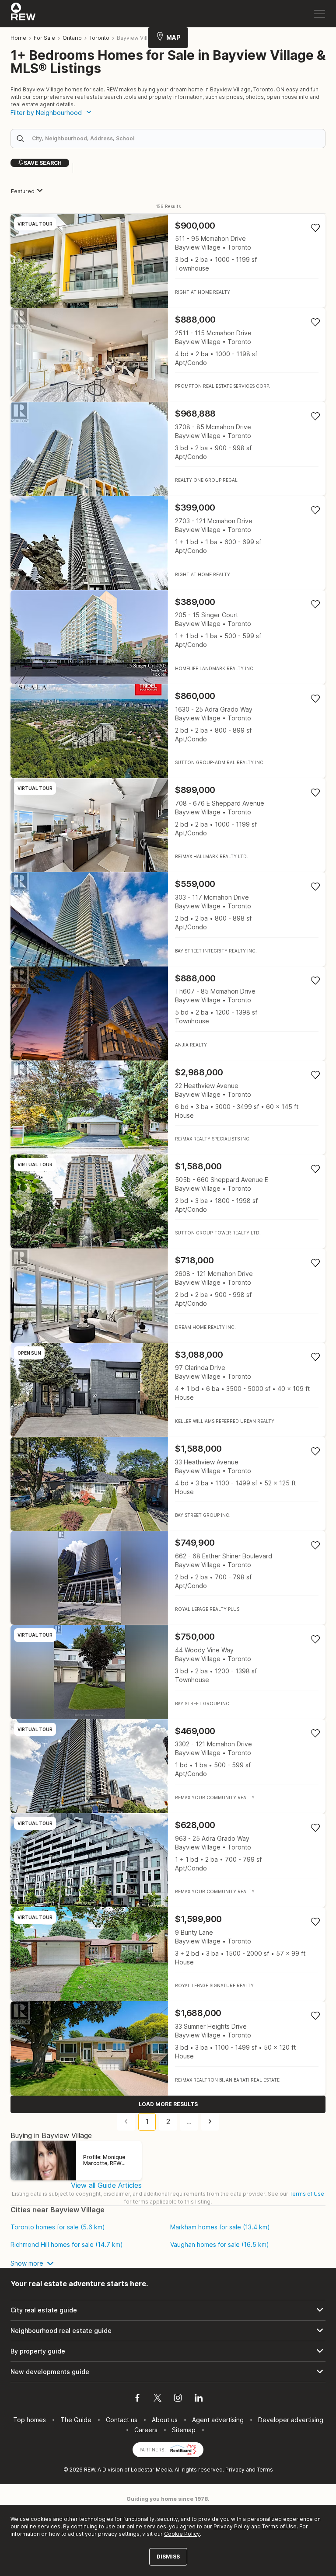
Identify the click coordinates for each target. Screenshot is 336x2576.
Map (173, 37)
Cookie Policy (182, 2534)
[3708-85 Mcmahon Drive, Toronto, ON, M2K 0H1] (168, 449)
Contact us (122, 2420)
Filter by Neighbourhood (46, 113)
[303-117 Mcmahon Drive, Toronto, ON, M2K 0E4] (168, 919)
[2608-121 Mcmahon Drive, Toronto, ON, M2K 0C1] (168, 1295)
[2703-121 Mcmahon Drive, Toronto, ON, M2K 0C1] (168, 543)
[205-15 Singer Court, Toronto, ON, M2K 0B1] (168, 637)
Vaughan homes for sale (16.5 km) (220, 2245)
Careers (146, 2430)
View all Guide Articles (106, 2185)
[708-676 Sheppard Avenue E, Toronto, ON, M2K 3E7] (168, 825)
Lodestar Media (151, 2470)
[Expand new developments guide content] (168, 2372)
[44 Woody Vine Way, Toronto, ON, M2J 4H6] (168, 1672)
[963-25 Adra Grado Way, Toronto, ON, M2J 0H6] (168, 1860)
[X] (157, 2399)
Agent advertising (218, 2420)
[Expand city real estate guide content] (168, 2310)
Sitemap (184, 2430)
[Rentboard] (183, 2449)
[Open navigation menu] (320, 14)
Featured (23, 191)
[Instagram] (178, 2399)
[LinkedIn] (199, 2399)
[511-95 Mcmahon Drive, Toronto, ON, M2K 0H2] (168, 261)
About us (165, 2420)
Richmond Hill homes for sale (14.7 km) (67, 2245)
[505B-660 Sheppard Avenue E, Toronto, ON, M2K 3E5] (168, 1201)
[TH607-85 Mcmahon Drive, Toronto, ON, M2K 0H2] (168, 1013)
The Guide (76, 2420)
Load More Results (168, 2104)
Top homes (30, 2420)
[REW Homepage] (23, 14)
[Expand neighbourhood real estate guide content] (168, 2331)
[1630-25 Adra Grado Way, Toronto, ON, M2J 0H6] (168, 731)
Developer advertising (291, 2420)
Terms (265, 2470)
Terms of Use (307, 2194)
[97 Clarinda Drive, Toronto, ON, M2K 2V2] (168, 1390)
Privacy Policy (232, 2526)
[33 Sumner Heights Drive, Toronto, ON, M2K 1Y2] (168, 2048)
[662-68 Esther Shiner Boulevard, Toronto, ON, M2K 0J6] (168, 1578)
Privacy (235, 2470)
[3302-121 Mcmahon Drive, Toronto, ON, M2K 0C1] (168, 1766)
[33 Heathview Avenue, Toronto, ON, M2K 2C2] (168, 1484)
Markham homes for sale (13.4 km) (220, 2227)
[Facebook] (137, 2399)
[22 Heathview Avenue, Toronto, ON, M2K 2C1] (168, 1107)
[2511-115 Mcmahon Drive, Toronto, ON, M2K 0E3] (168, 355)
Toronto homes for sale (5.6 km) (58, 2227)
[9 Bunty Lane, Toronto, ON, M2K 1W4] (168, 1954)
